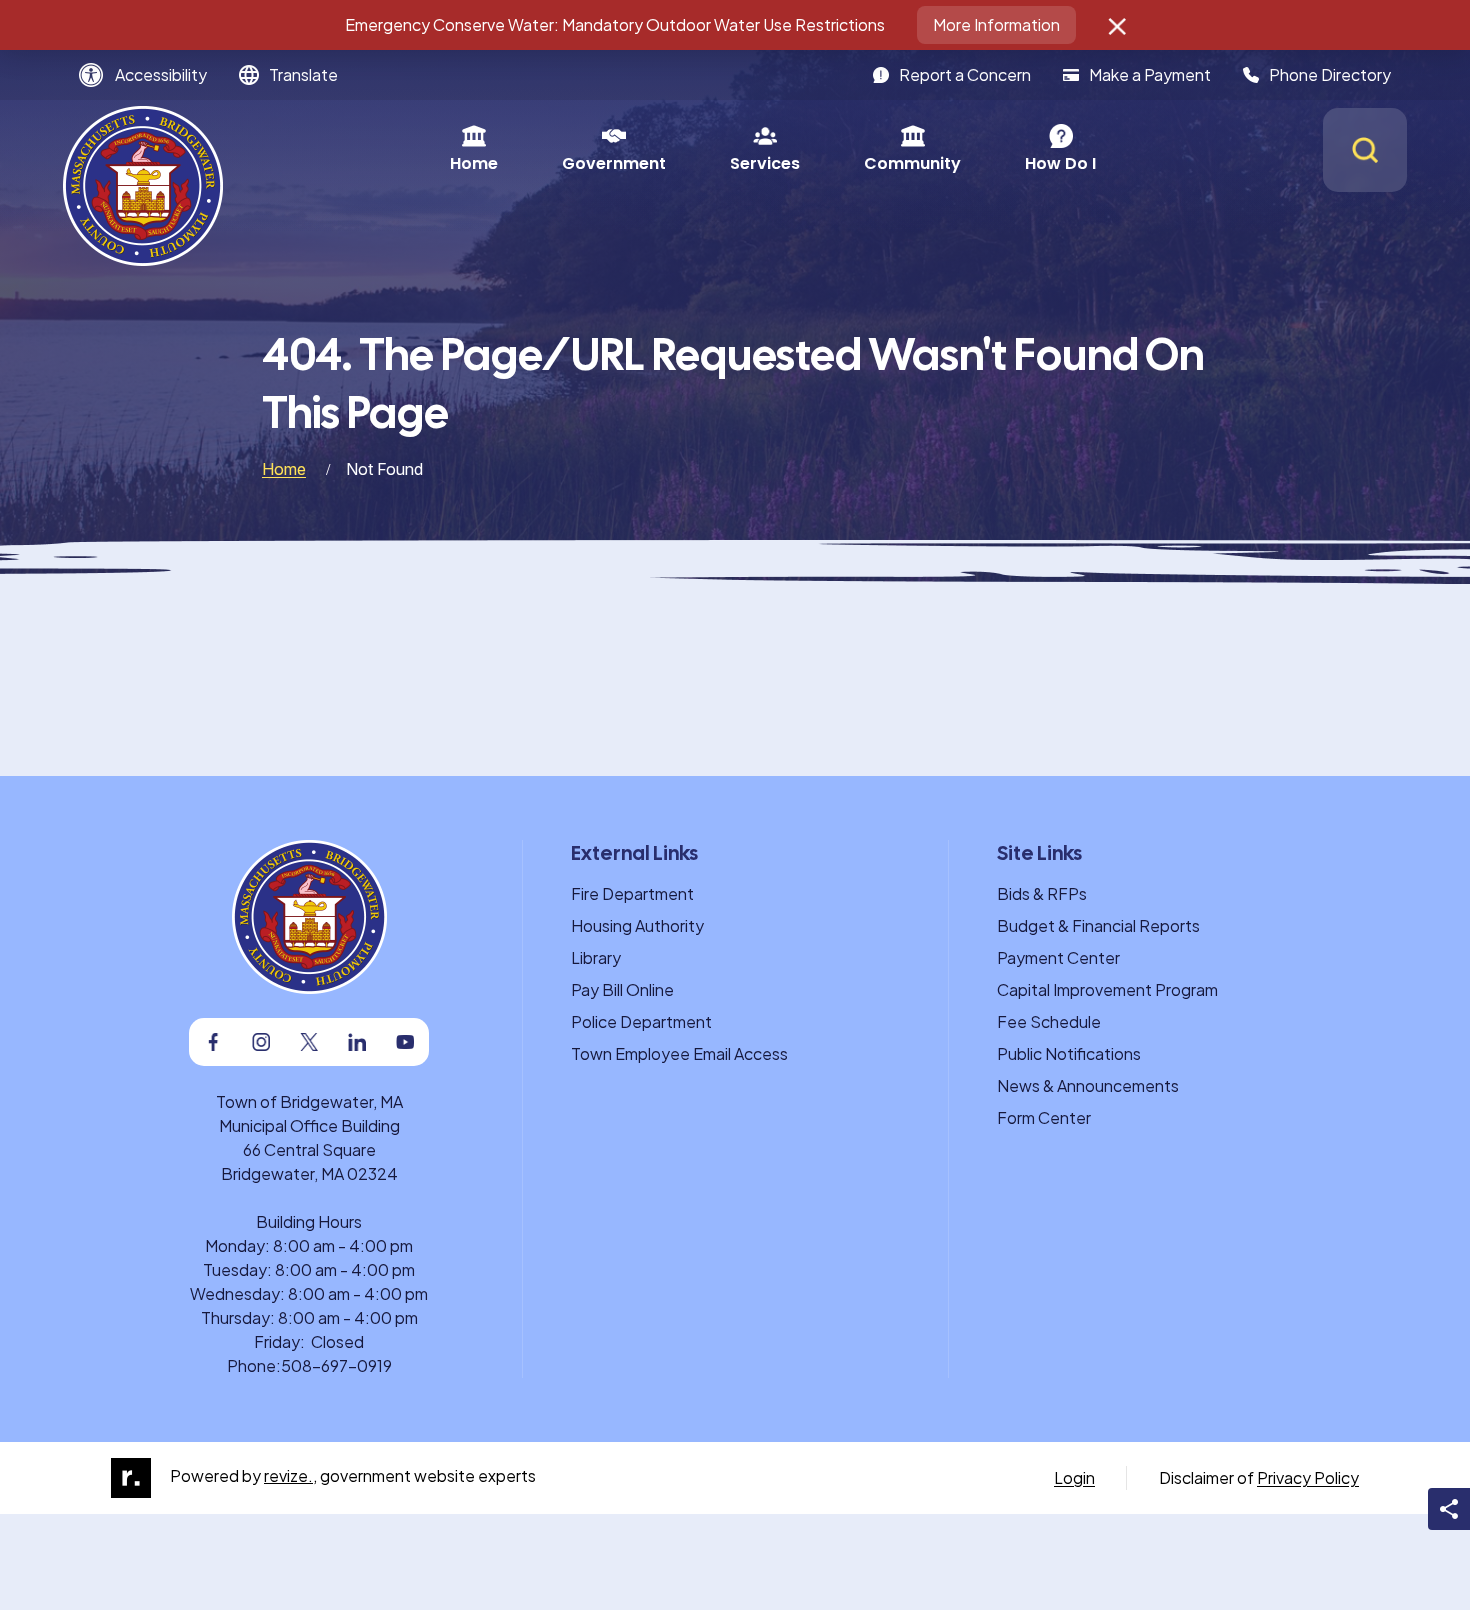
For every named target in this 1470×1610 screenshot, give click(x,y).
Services (765, 163)
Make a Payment (1150, 74)
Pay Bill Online (622, 989)
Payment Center (1058, 957)
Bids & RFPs (1042, 893)
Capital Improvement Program (1107, 989)
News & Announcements (1088, 1085)
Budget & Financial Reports (1098, 925)
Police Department (641, 1021)
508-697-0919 (336, 1365)
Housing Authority (637, 925)
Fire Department (632, 893)
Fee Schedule (1049, 1021)
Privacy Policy (1308, 1477)
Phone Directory (1330, 74)
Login (1074, 1477)
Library (596, 957)
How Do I (1060, 163)
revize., (290, 1475)
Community (912, 163)
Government (614, 163)
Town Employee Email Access (679, 1053)
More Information (996, 24)
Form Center (1044, 1117)
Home (474, 163)
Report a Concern (965, 74)
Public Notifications (1069, 1053)
